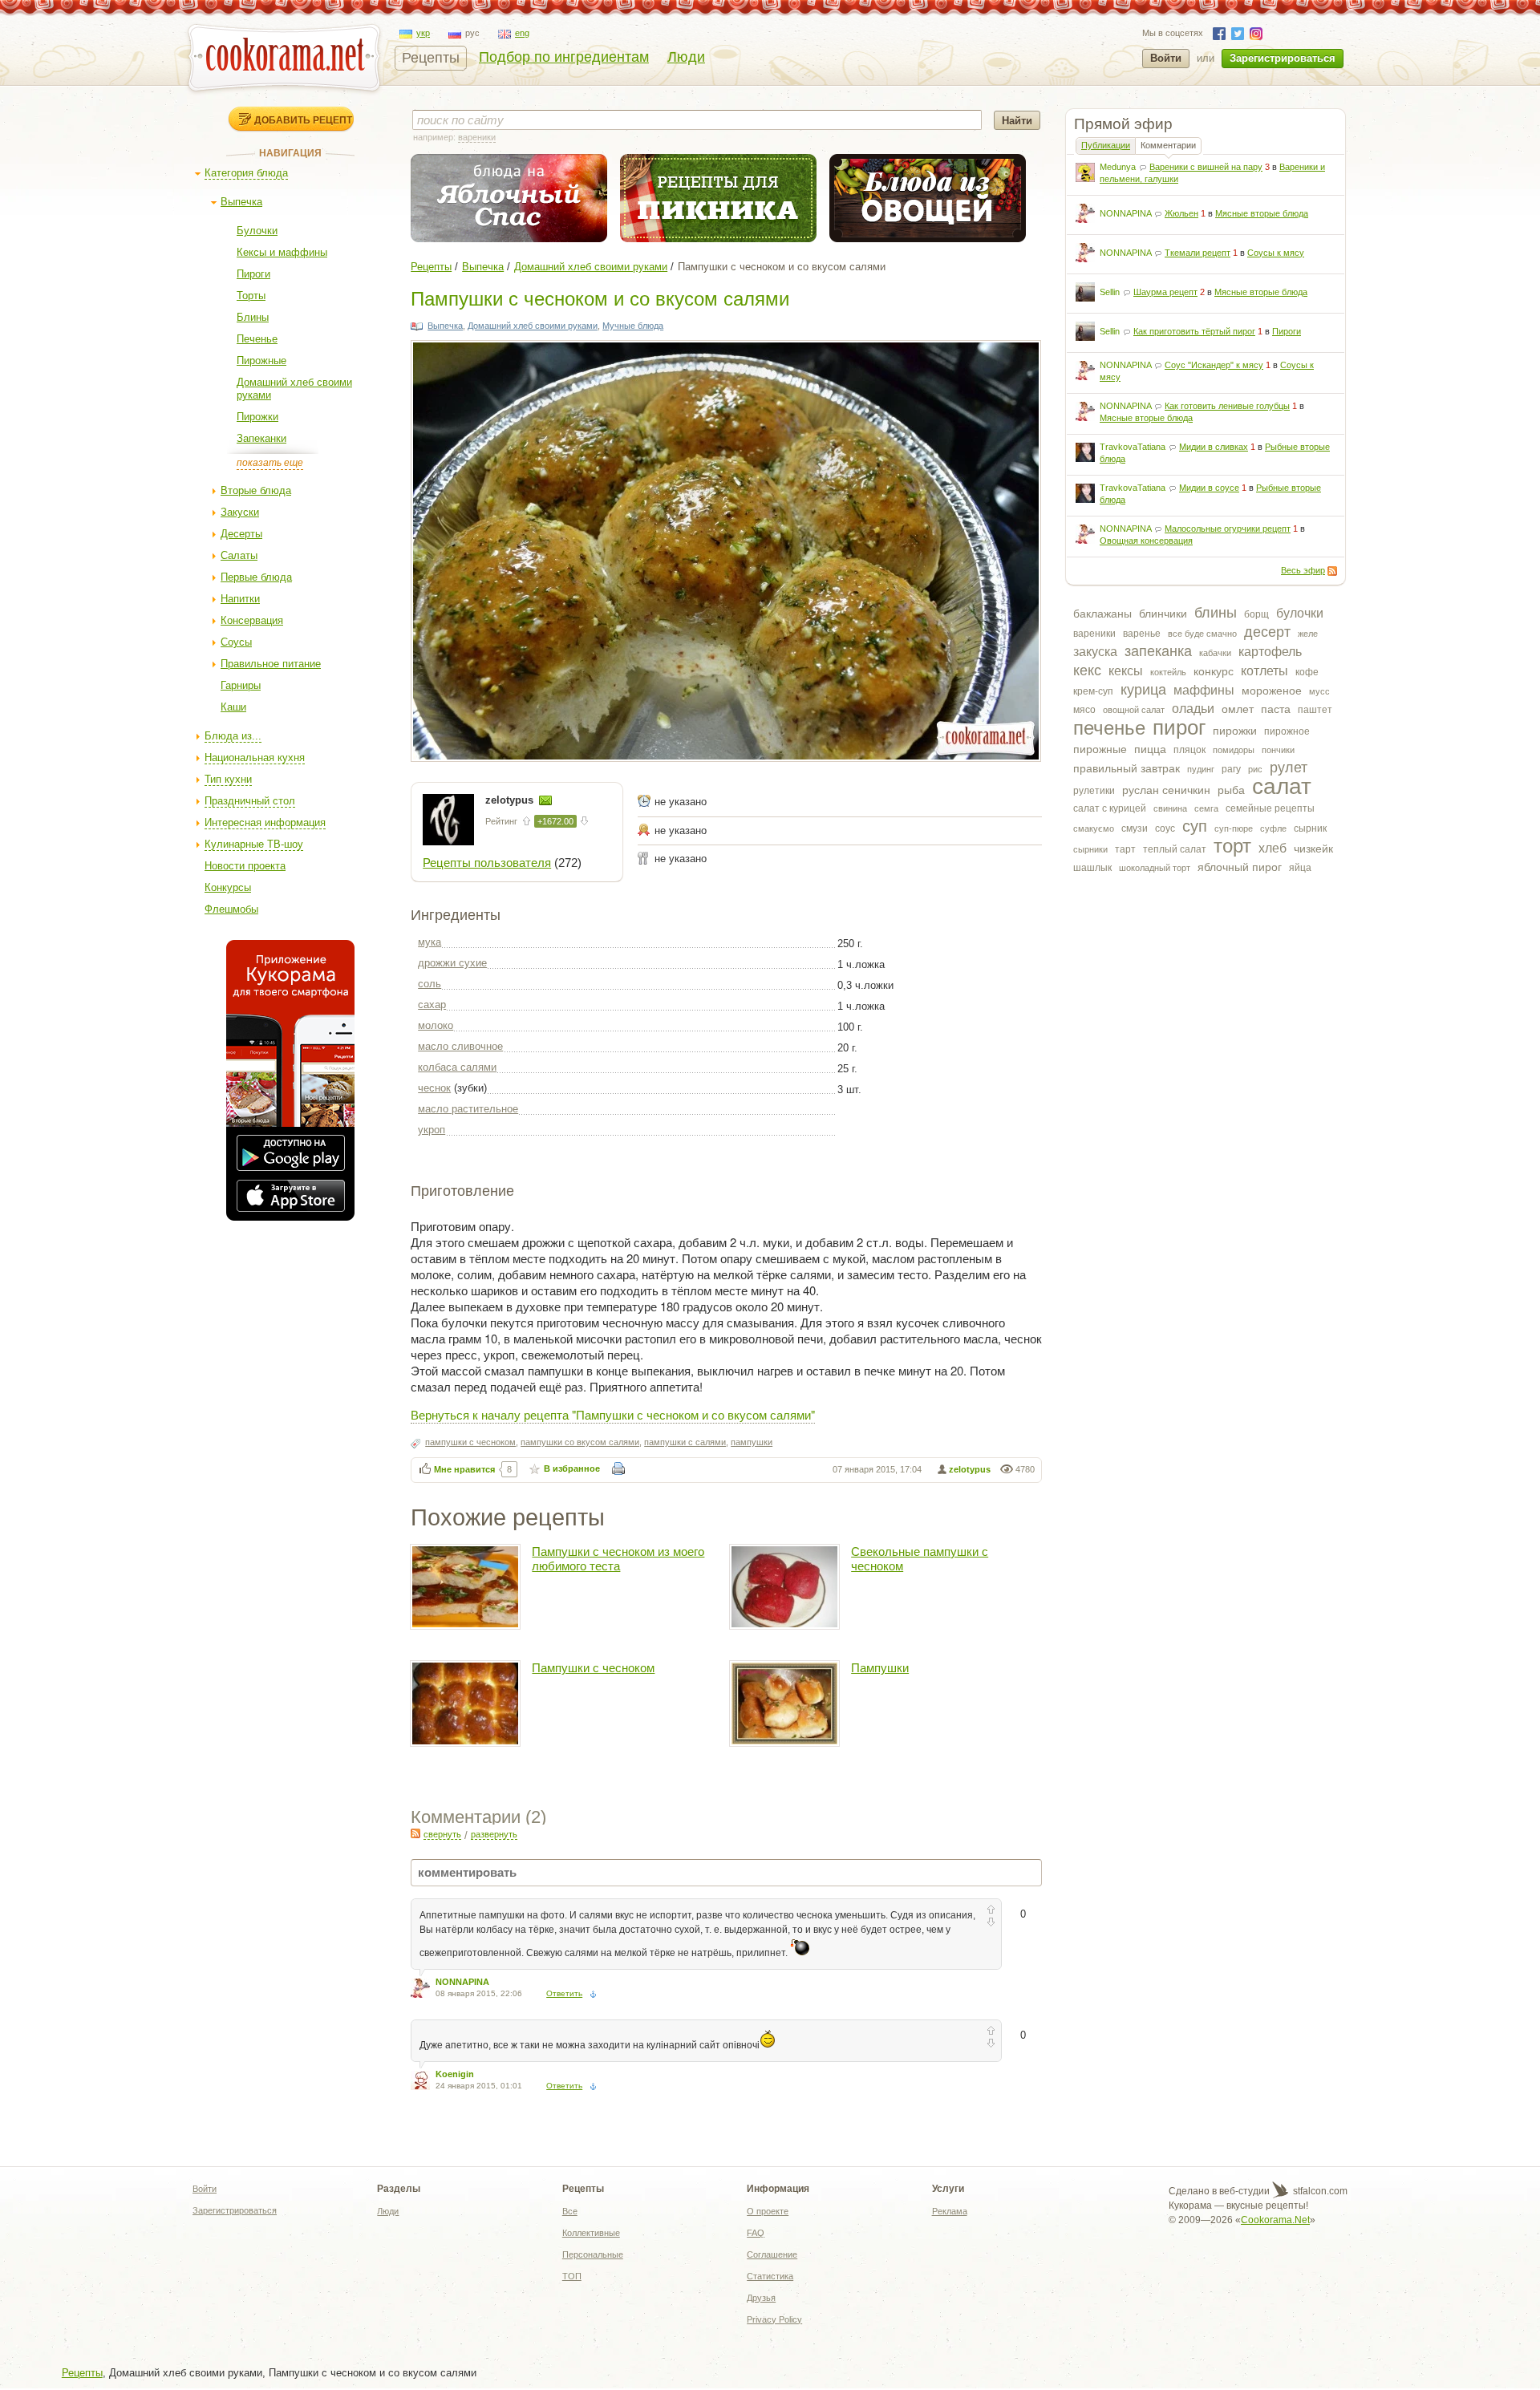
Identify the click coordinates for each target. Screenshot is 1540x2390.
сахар (432, 1005)
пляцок (1189, 750)
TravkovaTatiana (1133, 447)
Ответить (564, 1993)
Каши (233, 707)
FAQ (756, 2233)
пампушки (752, 1442)
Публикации (1106, 145)
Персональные (593, 2254)
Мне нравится (464, 1469)
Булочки (257, 231)
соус (1165, 828)
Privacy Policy (774, 2319)
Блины (253, 317)
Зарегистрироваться (1283, 58)
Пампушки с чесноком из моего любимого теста (618, 1559)
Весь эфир (1303, 570)
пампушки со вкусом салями (580, 1442)
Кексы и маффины (282, 252)
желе (1308, 634)
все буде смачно (1202, 634)
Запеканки (261, 438)
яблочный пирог (1240, 867)
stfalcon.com (1319, 2191)
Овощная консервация (1146, 541)
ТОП (572, 2276)
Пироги (253, 274)
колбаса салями (457, 1067)
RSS (1332, 571)
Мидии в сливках (1214, 447)
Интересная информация (265, 822)
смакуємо (1094, 828)
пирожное (1287, 731)
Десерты (241, 534)
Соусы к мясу (1276, 253)
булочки (1300, 613)
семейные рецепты (1270, 808)
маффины (1204, 690)
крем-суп (1093, 691)
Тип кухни (228, 779)
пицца (1150, 749)
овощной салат (1134, 710)
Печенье (257, 339)
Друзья (761, 2298)
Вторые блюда (256, 490)
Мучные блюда (633, 326)
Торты (251, 296)
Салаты (239, 555)
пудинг (1201, 769)
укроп (432, 1130)
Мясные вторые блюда (1262, 213)
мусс (1319, 691)
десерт (1267, 632)
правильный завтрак (1127, 768)
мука (430, 942)
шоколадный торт (1155, 868)
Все (570, 2211)
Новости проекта (245, 866)
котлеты (1264, 671)
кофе (1307, 672)
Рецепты (431, 58)
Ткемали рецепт (1198, 253)
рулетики (1094, 791)
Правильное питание (271, 664)
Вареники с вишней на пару (1206, 167)
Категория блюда (246, 173)
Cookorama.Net (1275, 2220)
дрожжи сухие (452, 963)
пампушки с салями (685, 1442)
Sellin (1110, 292)
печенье (1109, 728)
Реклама (950, 2211)
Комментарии (1168, 145)
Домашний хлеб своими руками (591, 267)
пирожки (1235, 731)
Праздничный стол (250, 801)
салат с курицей (1110, 808)
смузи (1135, 828)
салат (1282, 786)
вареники (1094, 634)
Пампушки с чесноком (593, 1668)
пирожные (1100, 749)
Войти (1166, 58)
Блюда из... (233, 736)
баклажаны (1102, 614)
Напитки (240, 599)
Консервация (252, 620)
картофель (1270, 652)
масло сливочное (460, 1046)
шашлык (1092, 868)
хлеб (1273, 848)
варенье (1142, 634)
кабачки (1215, 653)
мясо (1084, 710)
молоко (436, 1025)
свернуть (442, 1834)
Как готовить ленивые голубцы (1227, 406)
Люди (686, 57)
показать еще (270, 463)
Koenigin (455, 2074)
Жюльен (1181, 213)
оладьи (1193, 709)
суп (1195, 826)
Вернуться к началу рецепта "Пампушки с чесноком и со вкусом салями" (613, 1414)
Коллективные (591, 2233)
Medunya (1118, 167)
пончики (1278, 750)
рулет (1289, 768)
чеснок (434, 1088)
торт (1232, 846)
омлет (1238, 709)
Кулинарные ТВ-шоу (254, 844)
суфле (1273, 828)
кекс (1087, 670)
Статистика (770, 2276)
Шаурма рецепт (1165, 292)
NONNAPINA (1125, 213)
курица (1143, 690)
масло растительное (468, 1109)
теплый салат (1175, 849)
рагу (1231, 769)
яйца (1300, 868)
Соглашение (772, 2254)
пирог (1179, 727)
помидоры (1234, 750)
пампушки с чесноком (470, 1442)
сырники (1090, 849)
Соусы (236, 642)
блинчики (1163, 614)
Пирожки (257, 417)
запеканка (1158, 651)
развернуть (494, 1834)
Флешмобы (231, 909)
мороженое (1272, 691)
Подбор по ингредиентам (564, 57)
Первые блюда (256, 577)
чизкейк (1313, 849)
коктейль (1168, 672)
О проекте (768, 2211)
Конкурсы (228, 887)
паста (1276, 709)
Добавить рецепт (303, 119)
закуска (1095, 652)
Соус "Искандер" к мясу (1214, 365)
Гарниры (241, 685)
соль (430, 984)
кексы (1126, 671)
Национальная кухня (255, 758)
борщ (1256, 614)
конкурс (1214, 671)
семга (1206, 808)
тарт (1125, 849)
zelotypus (511, 800)
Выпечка (241, 202)
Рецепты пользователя (487, 863)
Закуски (240, 512)
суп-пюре (1234, 828)
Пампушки (880, 1668)
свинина (1170, 808)
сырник (1310, 828)
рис (1255, 769)
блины (1216, 613)
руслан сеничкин (1166, 790)
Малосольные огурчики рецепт (1228, 529)
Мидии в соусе (1209, 488)
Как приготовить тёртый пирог (1194, 331)
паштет (1315, 710)
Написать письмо (545, 800)
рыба (1231, 790)
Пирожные (261, 361)
